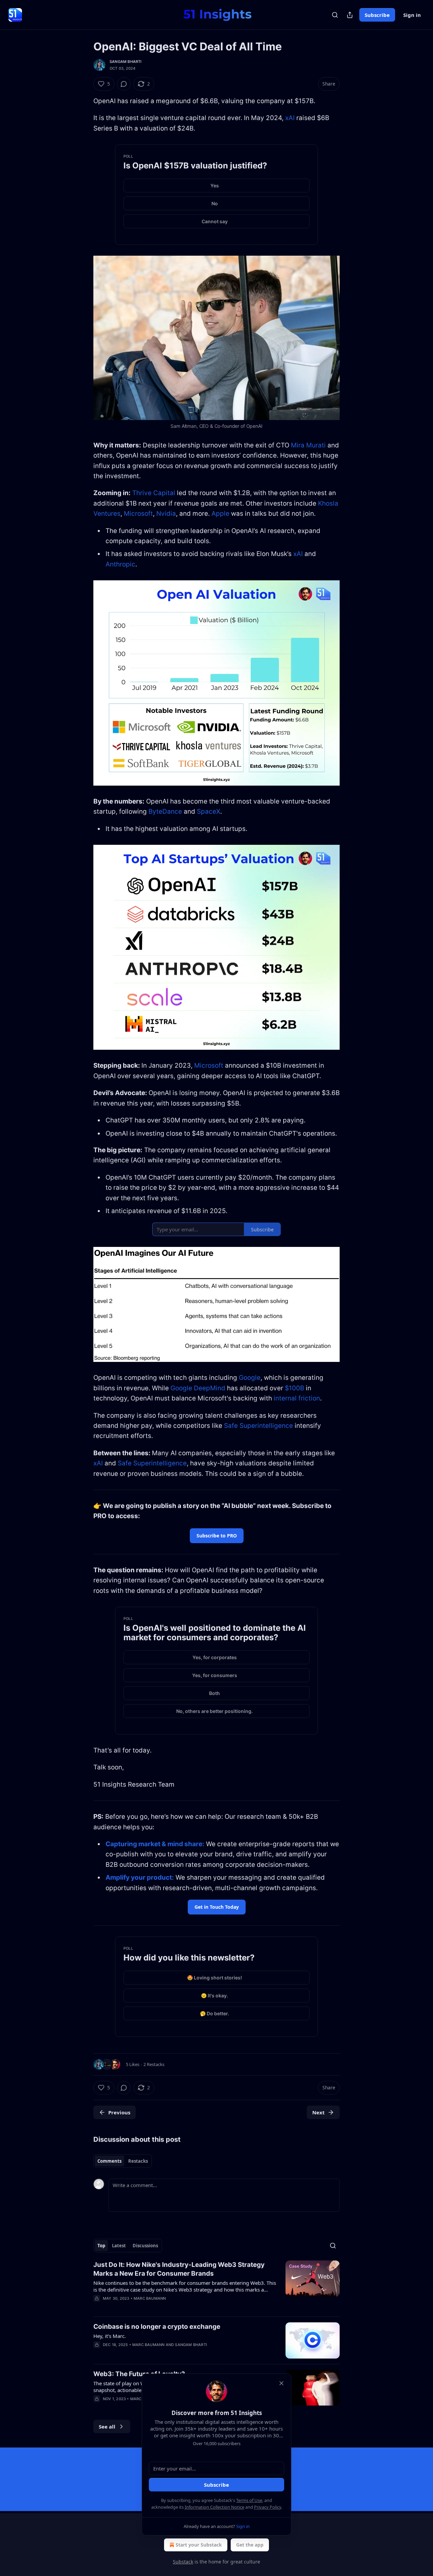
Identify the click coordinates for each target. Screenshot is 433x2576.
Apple (220, 514)
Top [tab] (101, 2246)
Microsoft (138, 514)
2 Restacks (154, 2064)
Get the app (250, 2545)
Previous (119, 2112)
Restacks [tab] (138, 2161)
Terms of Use (249, 2500)
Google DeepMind (198, 1388)
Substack (183, 2562)
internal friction (297, 1398)
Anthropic (120, 564)
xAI (290, 118)
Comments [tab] (109, 2161)
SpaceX (209, 811)
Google (250, 1378)
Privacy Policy (268, 2507)
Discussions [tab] (145, 2246)
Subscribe (377, 15)
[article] (216, 2286)
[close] (281, 2383)
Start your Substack (199, 2545)
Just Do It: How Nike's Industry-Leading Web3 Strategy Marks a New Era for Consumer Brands (179, 2269)
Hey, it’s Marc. (110, 2336)
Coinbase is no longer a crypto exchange (157, 2327)
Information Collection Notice (214, 2507)
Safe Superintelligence (258, 1426)
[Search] (335, 15)
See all (107, 2427)
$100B (294, 1388)
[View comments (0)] (124, 84)
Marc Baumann (150, 2298)
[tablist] (123, 2161)
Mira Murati (308, 445)
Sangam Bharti (126, 62)
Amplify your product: (140, 1877)
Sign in (412, 15)
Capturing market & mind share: (155, 1844)
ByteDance (165, 811)
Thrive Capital (154, 493)
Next (318, 2112)
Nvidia (166, 514)
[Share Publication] (350, 15)
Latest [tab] (119, 2246)
